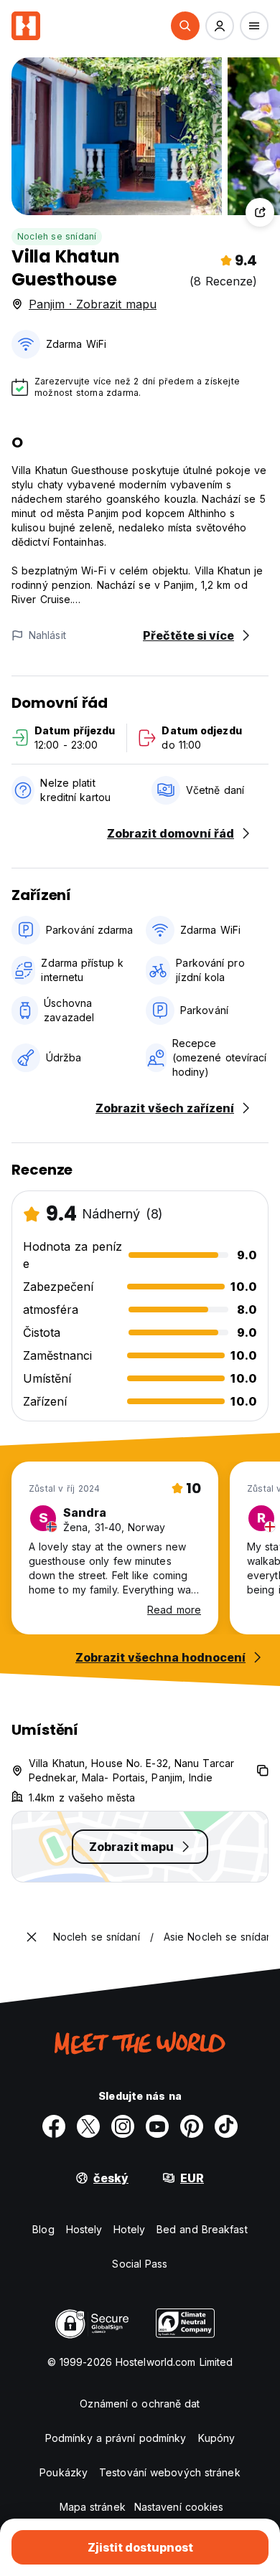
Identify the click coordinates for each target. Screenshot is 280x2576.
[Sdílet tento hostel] (260, 212)
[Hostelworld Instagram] (123, 2126)
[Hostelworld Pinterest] (192, 2126)
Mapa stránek (93, 2507)
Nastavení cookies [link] (179, 2507)
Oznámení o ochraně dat (140, 2404)
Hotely (129, 2229)
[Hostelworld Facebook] (54, 2126)
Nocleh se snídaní (57, 236)
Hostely (84, 2229)
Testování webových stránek (170, 2472)
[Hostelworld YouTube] (157, 2126)
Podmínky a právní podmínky (116, 2438)
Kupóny (217, 2438)
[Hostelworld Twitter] (88, 2126)
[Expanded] (32, 1937)
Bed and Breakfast (202, 2229)
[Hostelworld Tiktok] (226, 2126)
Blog (43, 2229)
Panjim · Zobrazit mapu (93, 304)
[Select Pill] (185, 26)
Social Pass (140, 2264)
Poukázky (64, 2472)
